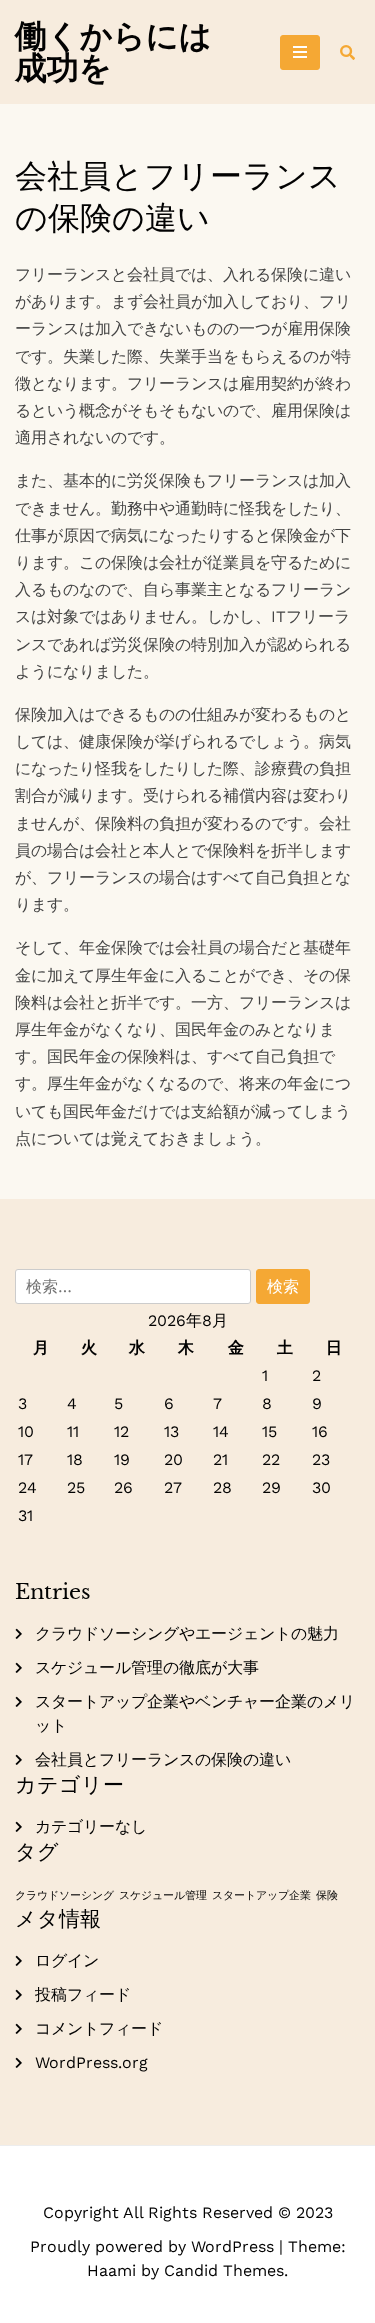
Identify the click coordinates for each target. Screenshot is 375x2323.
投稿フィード (83, 1994)
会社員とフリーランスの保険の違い (163, 1759)
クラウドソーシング (64, 1895)
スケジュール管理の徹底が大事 (147, 1667)
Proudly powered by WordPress (154, 2246)
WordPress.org (91, 2062)
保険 (327, 1895)
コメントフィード (99, 2028)
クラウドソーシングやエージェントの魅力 (187, 1633)
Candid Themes (224, 2270)
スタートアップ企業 (261, 1895)
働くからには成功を (113, 52)
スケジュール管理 (163, 1895)
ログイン (67, 1960)
